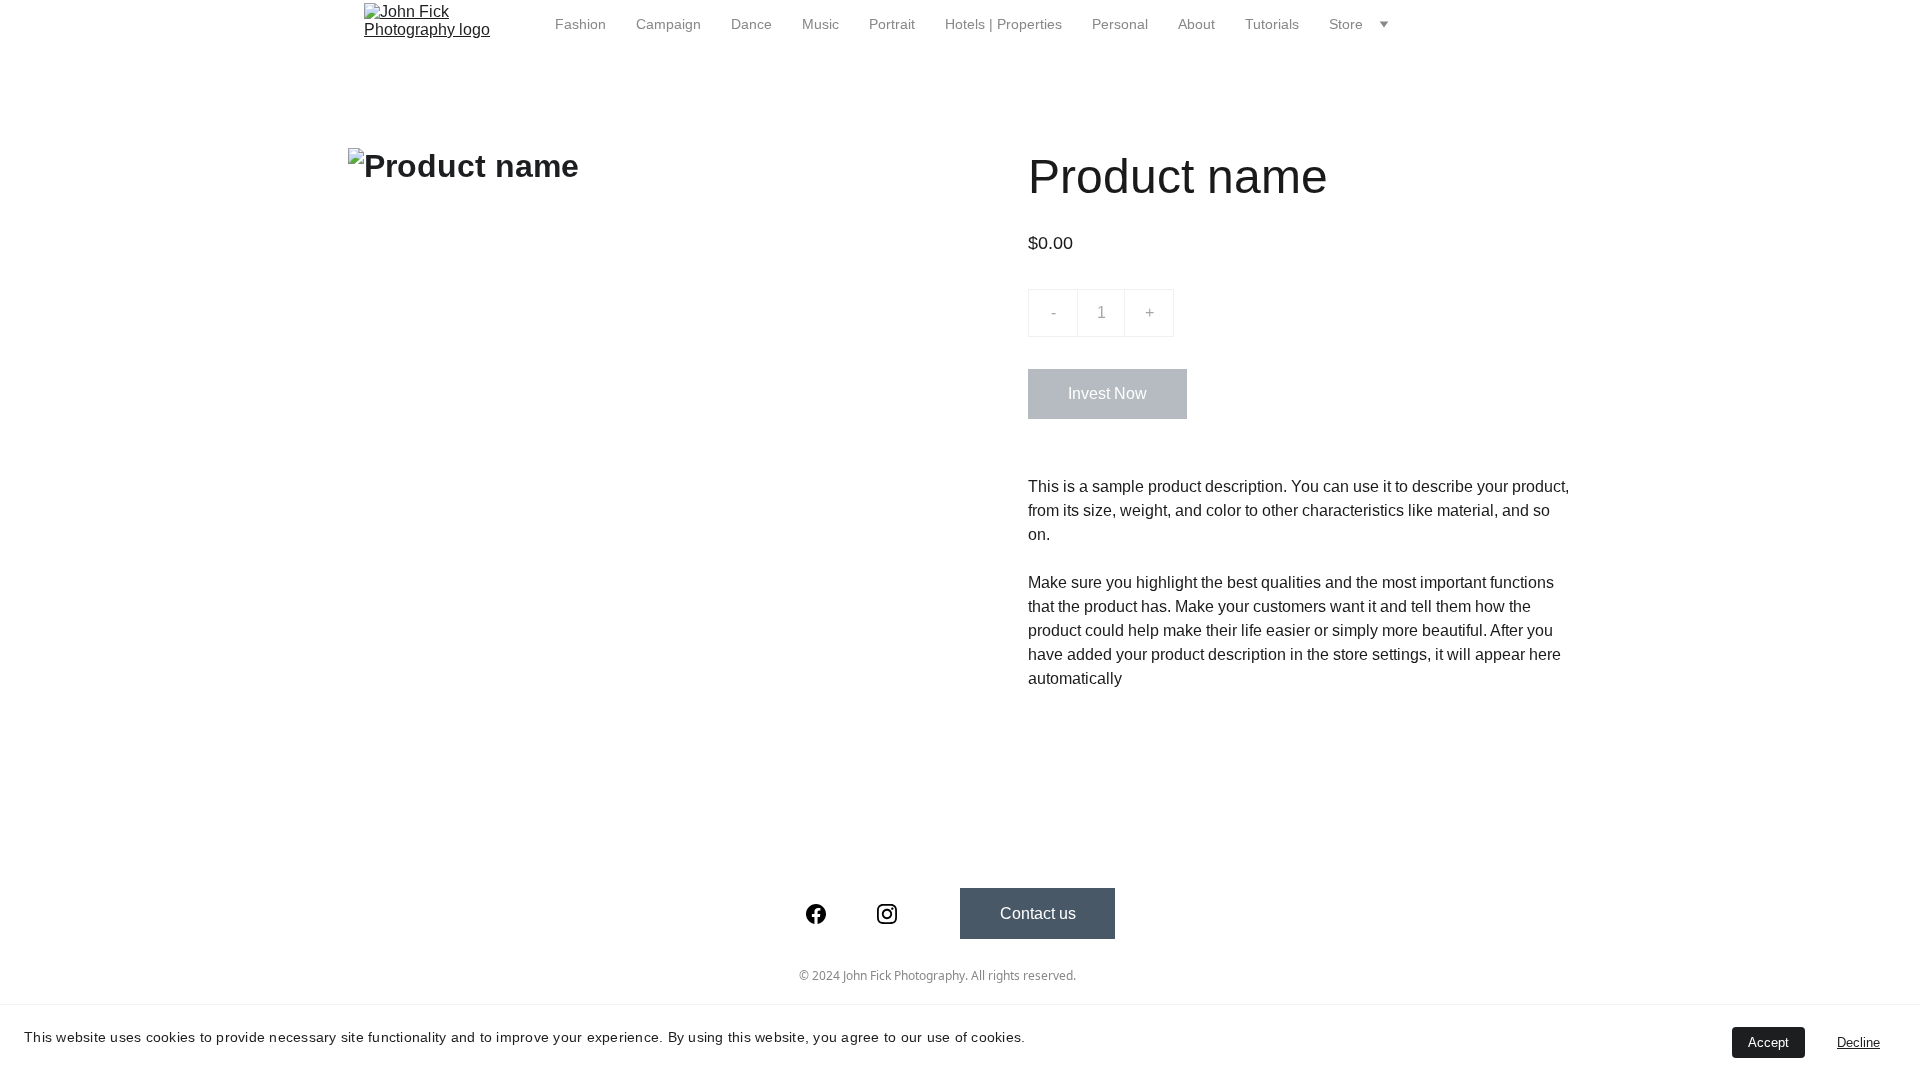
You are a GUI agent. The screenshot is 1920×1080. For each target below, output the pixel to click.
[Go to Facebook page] (816, 914)
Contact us (1038, 913)
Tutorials (1272, 24)
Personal (1120, 24)
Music (820, 24)
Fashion (580, 24)
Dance (751, 24)
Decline (1858, 1042)
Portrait (892, 24)
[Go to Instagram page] (887, 914)
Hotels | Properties (1003, 24)
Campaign (668, 24)
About (1196, 24)
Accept (1768, 1042)
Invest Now (1107, 393)
